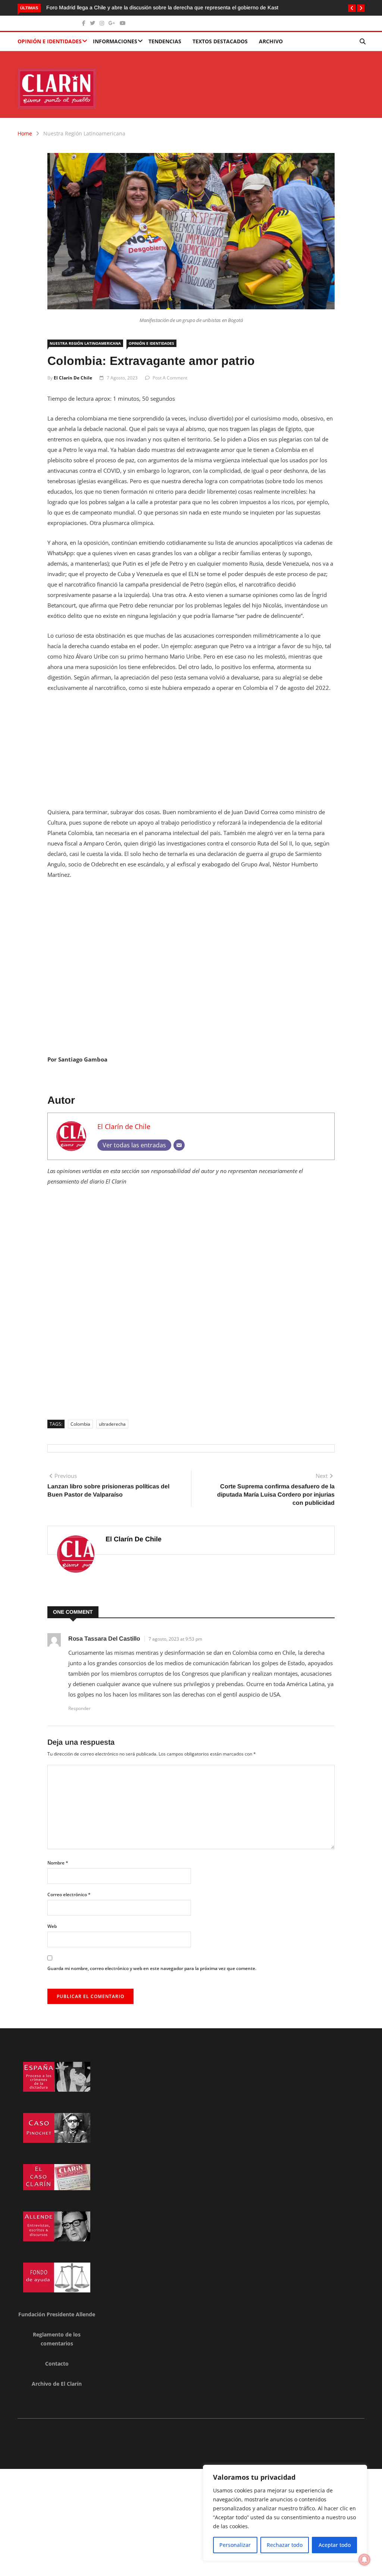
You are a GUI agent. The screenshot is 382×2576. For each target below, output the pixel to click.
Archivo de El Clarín (57, 2384)
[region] (285, 2513)
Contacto (57, 2364)
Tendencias (165, 41)
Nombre (58, 1863)
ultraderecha (112, 1424)
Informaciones (115, 41)
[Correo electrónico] (179, 1145)
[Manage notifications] (364, 2560)
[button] (352, 8)
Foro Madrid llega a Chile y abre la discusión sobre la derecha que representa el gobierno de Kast (162, 7)
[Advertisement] (191, 754)
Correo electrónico (69, 1895)
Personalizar (235, 2545)
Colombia (80, 1424)
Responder (79, 1708)
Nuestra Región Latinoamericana (84, 133)
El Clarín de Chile (73, 378)
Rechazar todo (285, 2545)
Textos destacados (220, 41)
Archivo (271, 41)
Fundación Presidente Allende (57, 2314)
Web (52, 1926)
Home (25, 133)
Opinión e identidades (50, 41)
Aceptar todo (335, 2545)
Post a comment (170, 378)
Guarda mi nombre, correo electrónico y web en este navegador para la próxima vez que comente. (152, 1968)
